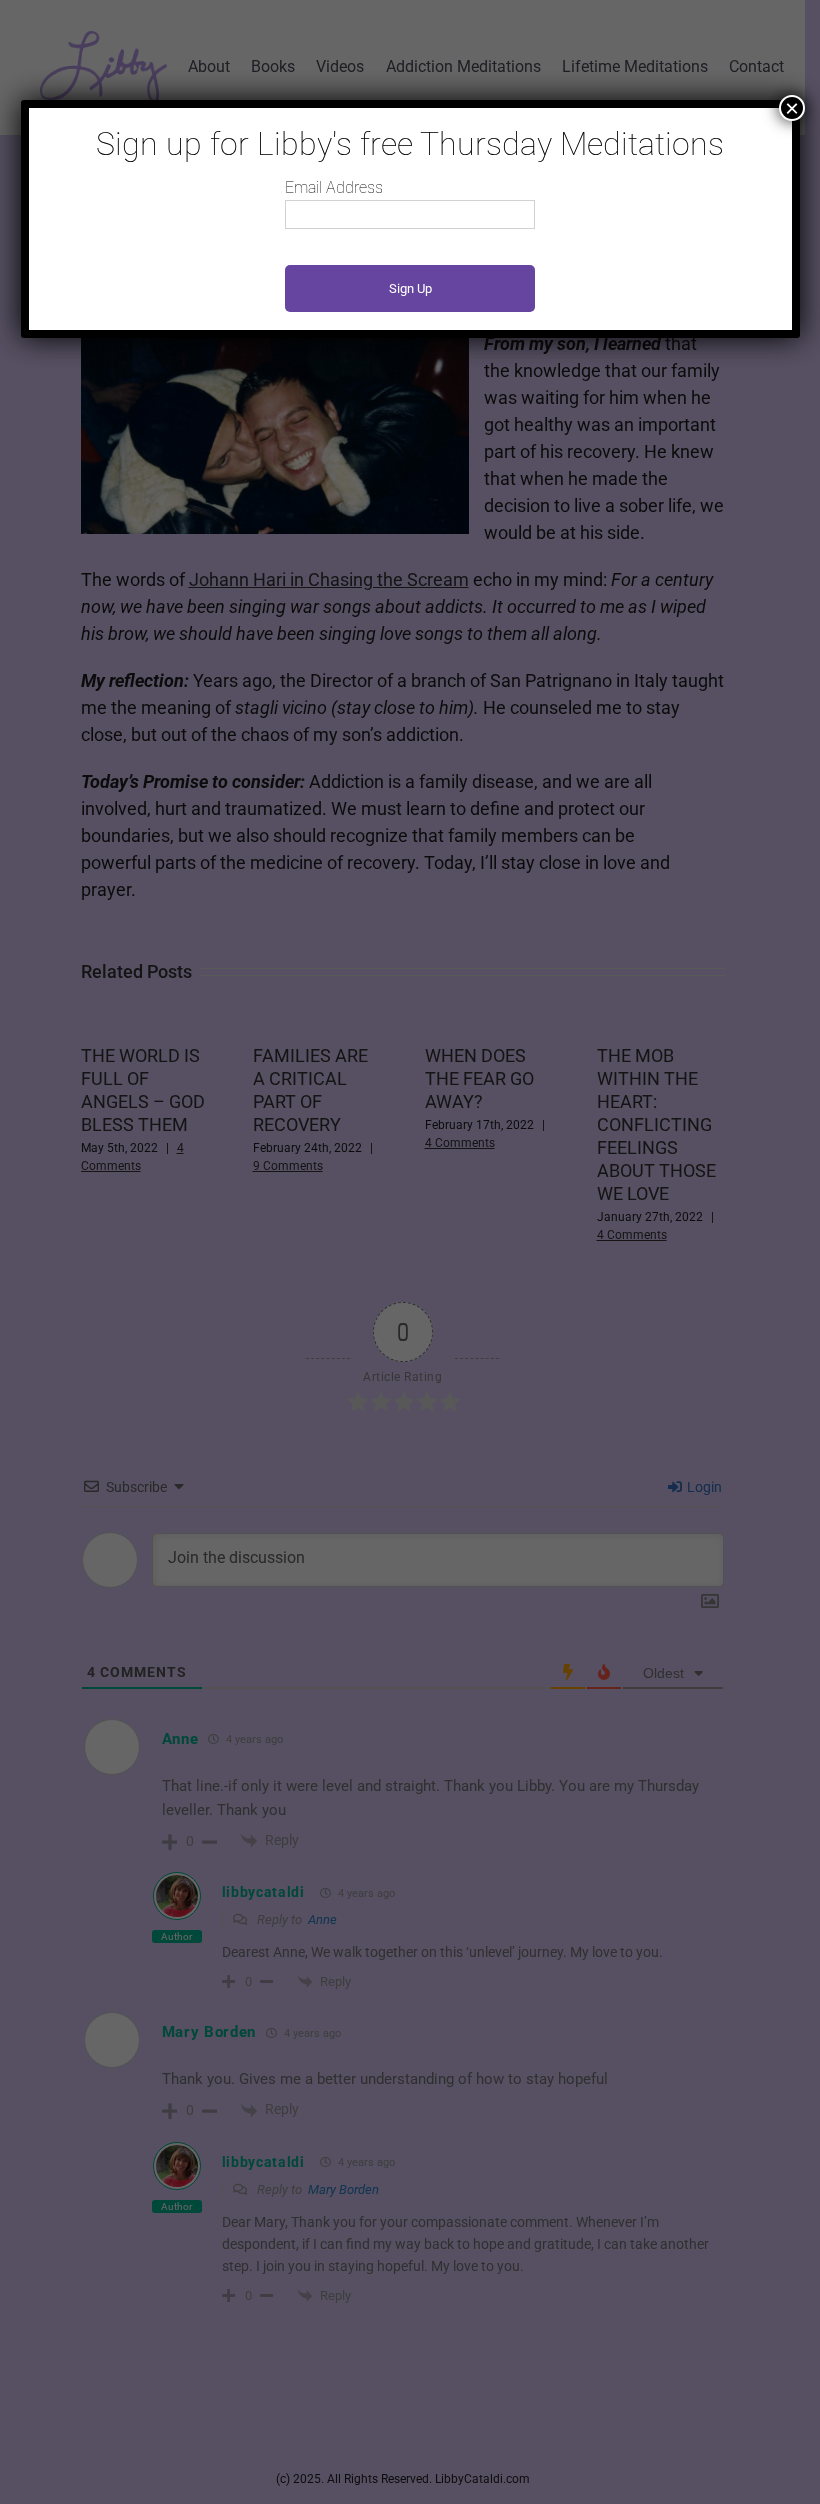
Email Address (334, 187)
